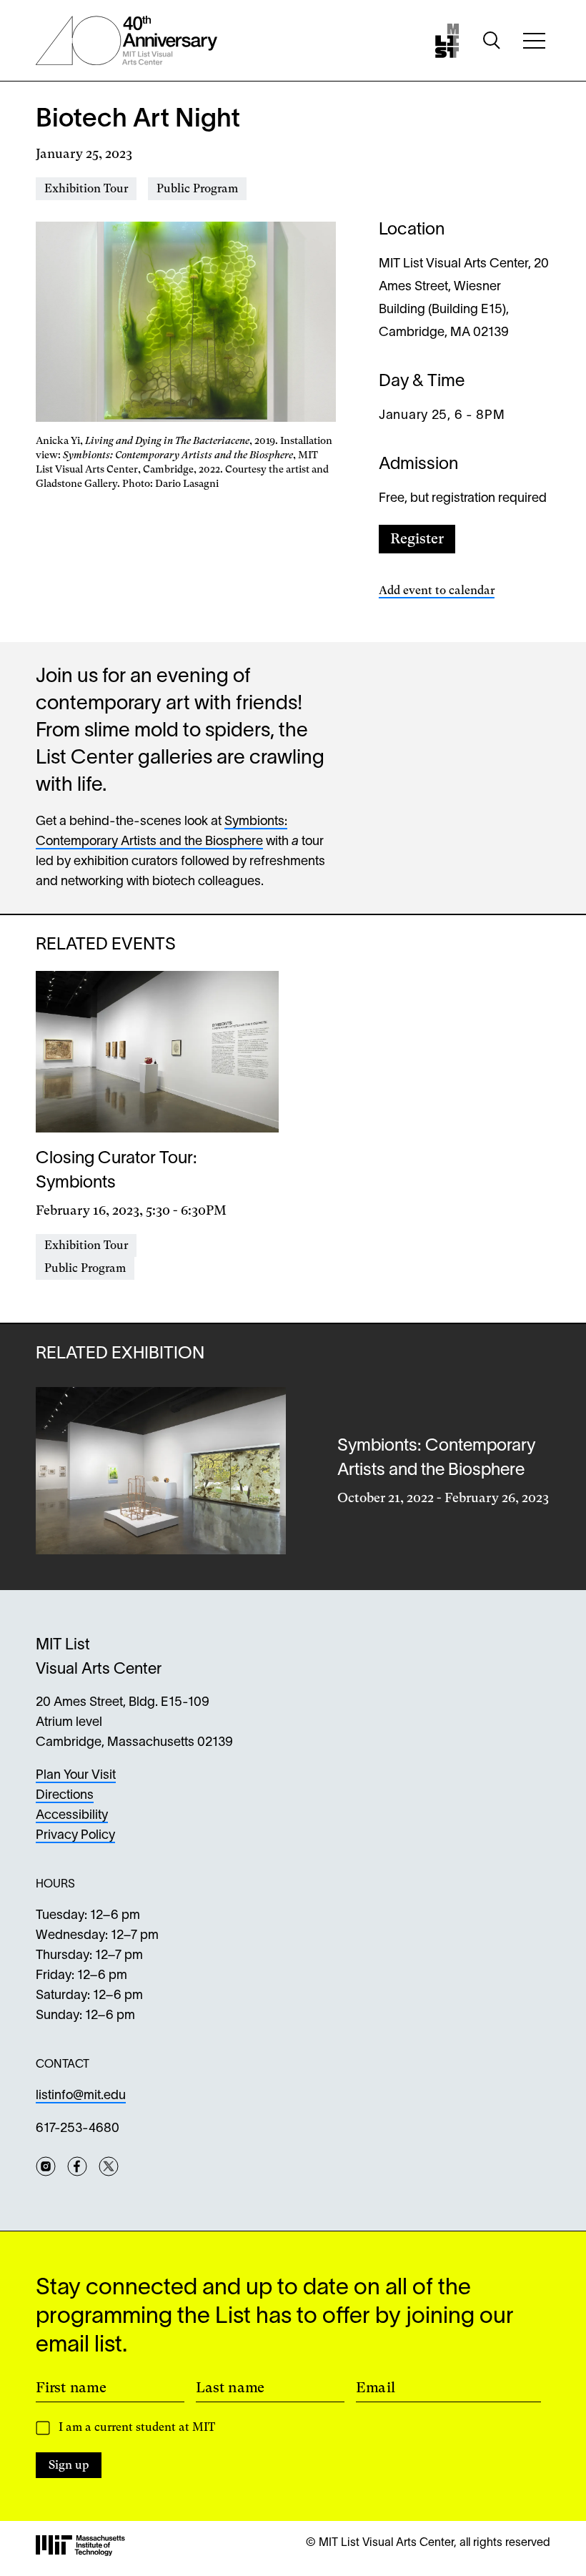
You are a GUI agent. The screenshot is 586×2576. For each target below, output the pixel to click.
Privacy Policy (75, 1836)
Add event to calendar (437, 590)
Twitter (109, 2166)
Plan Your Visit (76, 1776)
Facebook (77, 2166)
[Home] (447, 41)
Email (376, 2387)
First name (71, 2387)
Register (417, 539)
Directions (65, 1796)
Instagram (46, 2166)
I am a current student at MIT (137, 2427)
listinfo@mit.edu (81, 2096)
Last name (230, 2387)
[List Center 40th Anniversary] (126, 41)
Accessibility (72, 1816)
